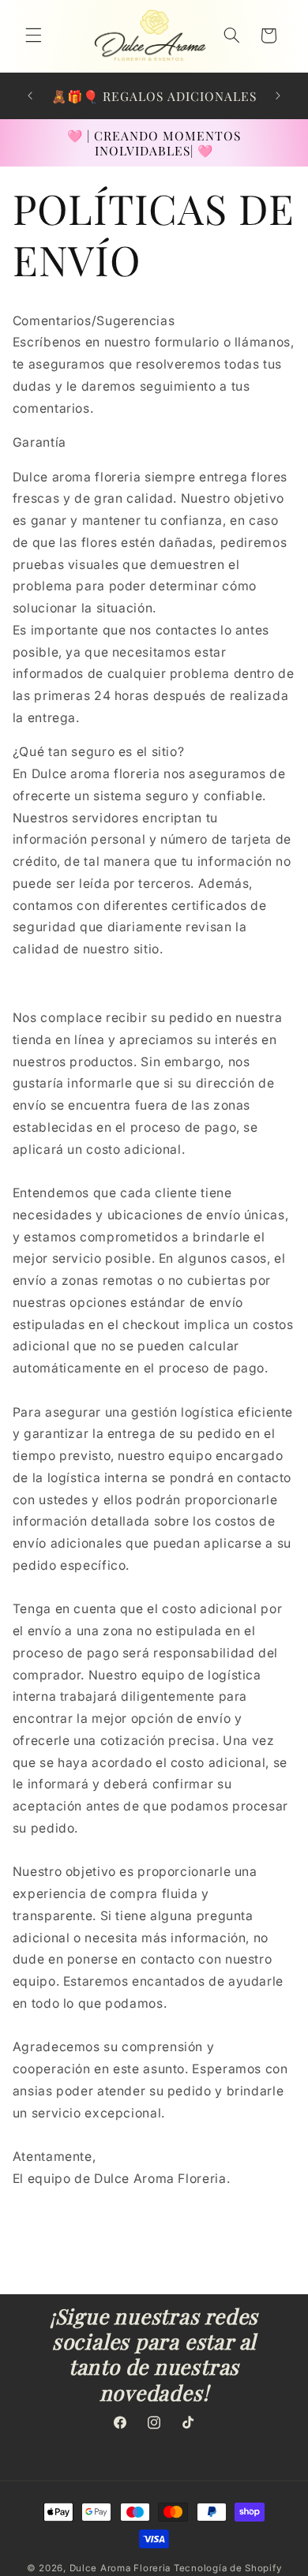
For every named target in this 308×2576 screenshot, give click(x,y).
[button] (33, 36)
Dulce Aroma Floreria (120, 2568)
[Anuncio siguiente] (278, 95)
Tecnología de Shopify (227, 2568)
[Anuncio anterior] (30, 95)
